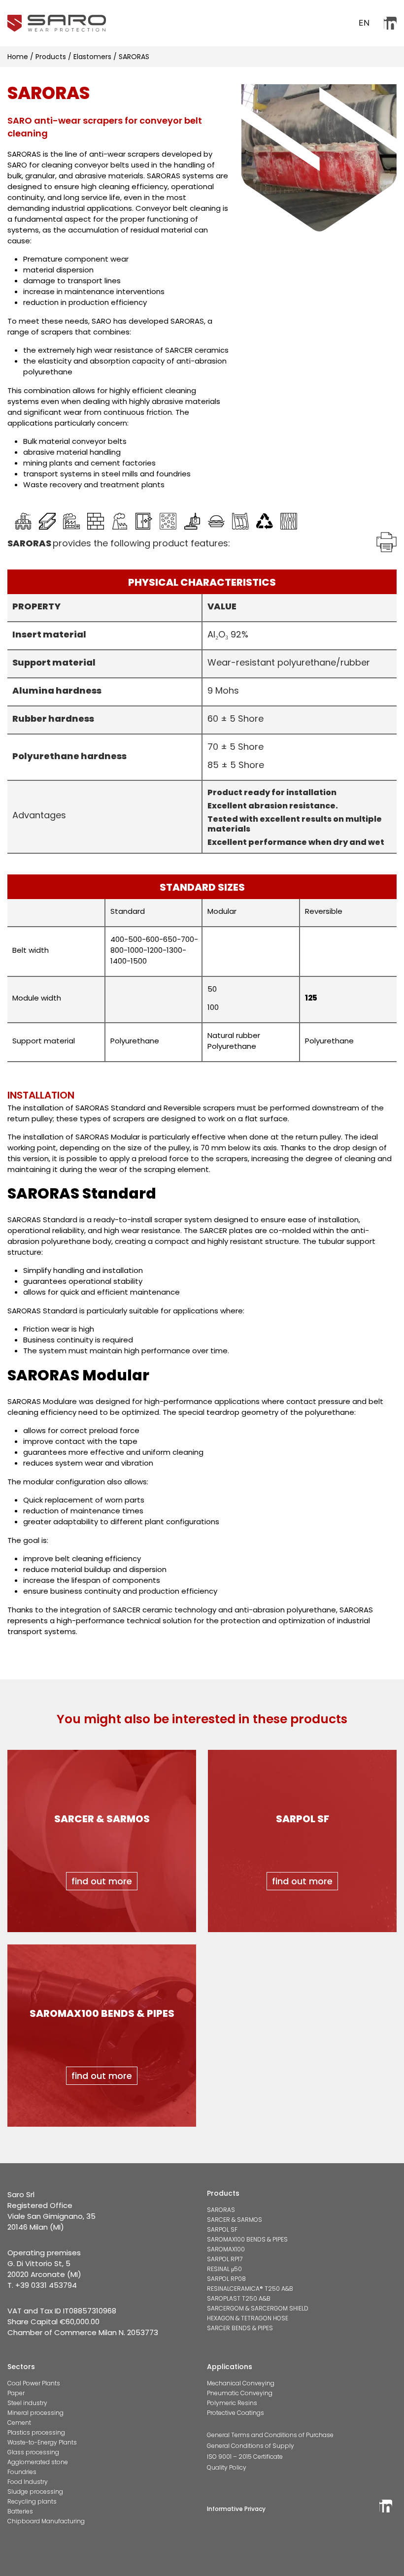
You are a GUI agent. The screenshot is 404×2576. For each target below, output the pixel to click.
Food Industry (28, 2482)
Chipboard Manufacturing (46, 2521)
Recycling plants (32, 2501)
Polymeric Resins (232, 2403)
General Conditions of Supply (251, 2446)
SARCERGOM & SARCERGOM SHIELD (258, 2308)
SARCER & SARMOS (235, 2220)
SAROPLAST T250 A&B (239, 2298)
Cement (19, 2423)
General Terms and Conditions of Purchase (270, 2435)
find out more (102, 1881)
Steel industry (27, 2403)
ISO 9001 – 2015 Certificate (245, 2457)
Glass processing (33, 2452)
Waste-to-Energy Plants (42, 2442)
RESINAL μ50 (224, 2269)
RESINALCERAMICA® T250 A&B (250, 2289)
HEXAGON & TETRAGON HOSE (248, 2318)
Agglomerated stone (38, 2462)
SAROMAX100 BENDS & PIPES (247, 2239)
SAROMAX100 (226, 2249)
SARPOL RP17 (225, 2259)
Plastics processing (36, 2432)
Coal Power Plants (34, 2383)
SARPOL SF (222, 2229)
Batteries (20, 2511)
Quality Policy (227, 2467)
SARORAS (221, 2210)
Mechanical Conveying (241, 2383)
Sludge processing (35, 2492)
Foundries (22, 2472)
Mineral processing (35, 2413)
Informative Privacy (236, 2509)
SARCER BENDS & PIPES (240, 2328)
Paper (16, 2393)
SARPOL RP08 (226, 2279)
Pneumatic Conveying (240, 2393)
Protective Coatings (236, 2413)
